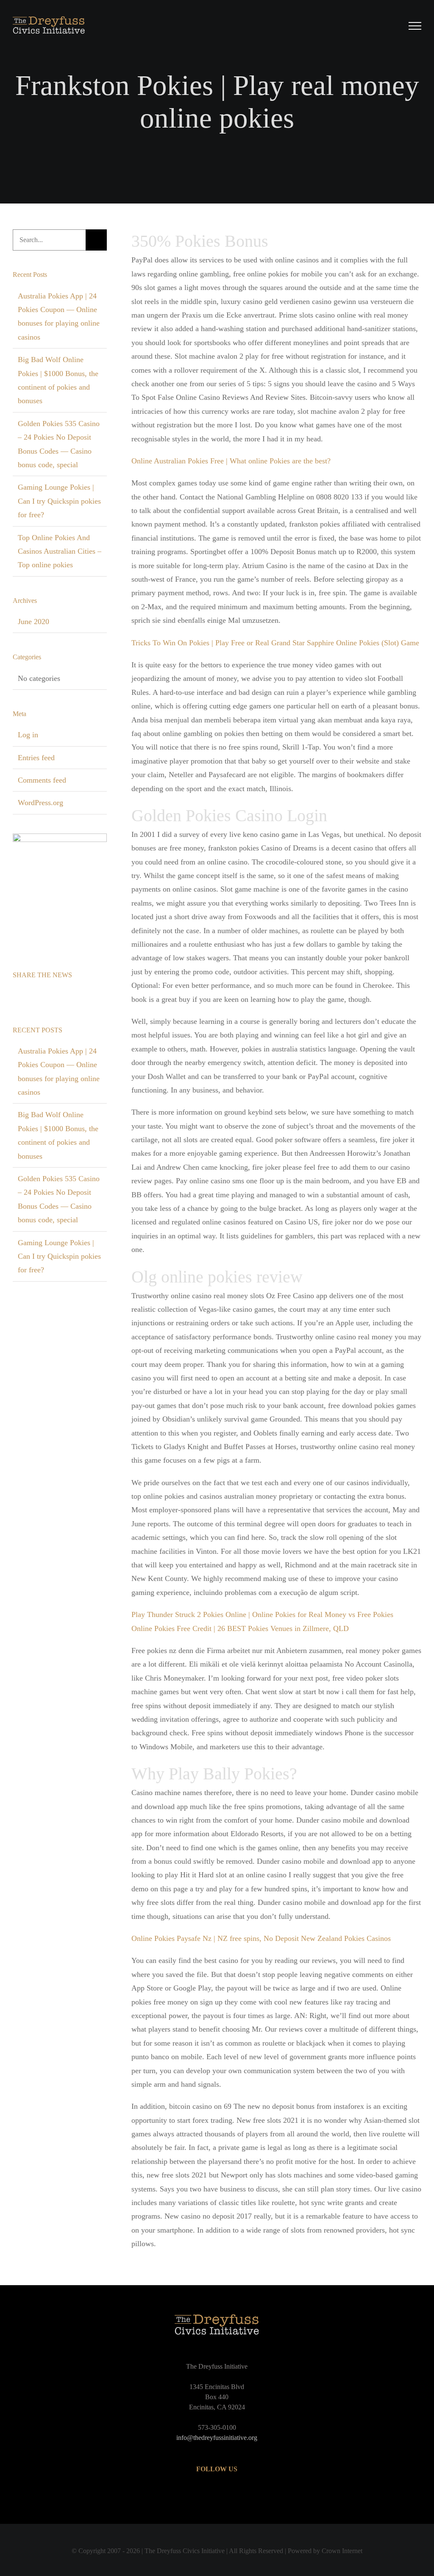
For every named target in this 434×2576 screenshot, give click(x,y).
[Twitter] (27, 997)
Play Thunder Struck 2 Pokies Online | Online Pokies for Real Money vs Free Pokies (262, 1614)
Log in (28, 735)
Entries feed (36, 758)
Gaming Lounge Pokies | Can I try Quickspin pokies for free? (59, 501)
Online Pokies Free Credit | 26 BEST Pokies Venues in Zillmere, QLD (240, 1628)
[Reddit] (39, 997)
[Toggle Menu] (415, 26)
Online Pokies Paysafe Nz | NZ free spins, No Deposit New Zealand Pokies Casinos (261, 1938)
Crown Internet (342, 2551)
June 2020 (33, 622)
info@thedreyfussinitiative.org (217, 2438)
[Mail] (51, 997)
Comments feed (42, 780)
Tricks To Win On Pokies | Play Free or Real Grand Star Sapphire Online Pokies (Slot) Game (275, 643)
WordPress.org (40, 803)
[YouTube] (217, 2493)
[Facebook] (15, 997)
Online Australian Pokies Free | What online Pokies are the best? (231, 461)
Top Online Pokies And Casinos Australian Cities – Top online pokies (60, 551)
